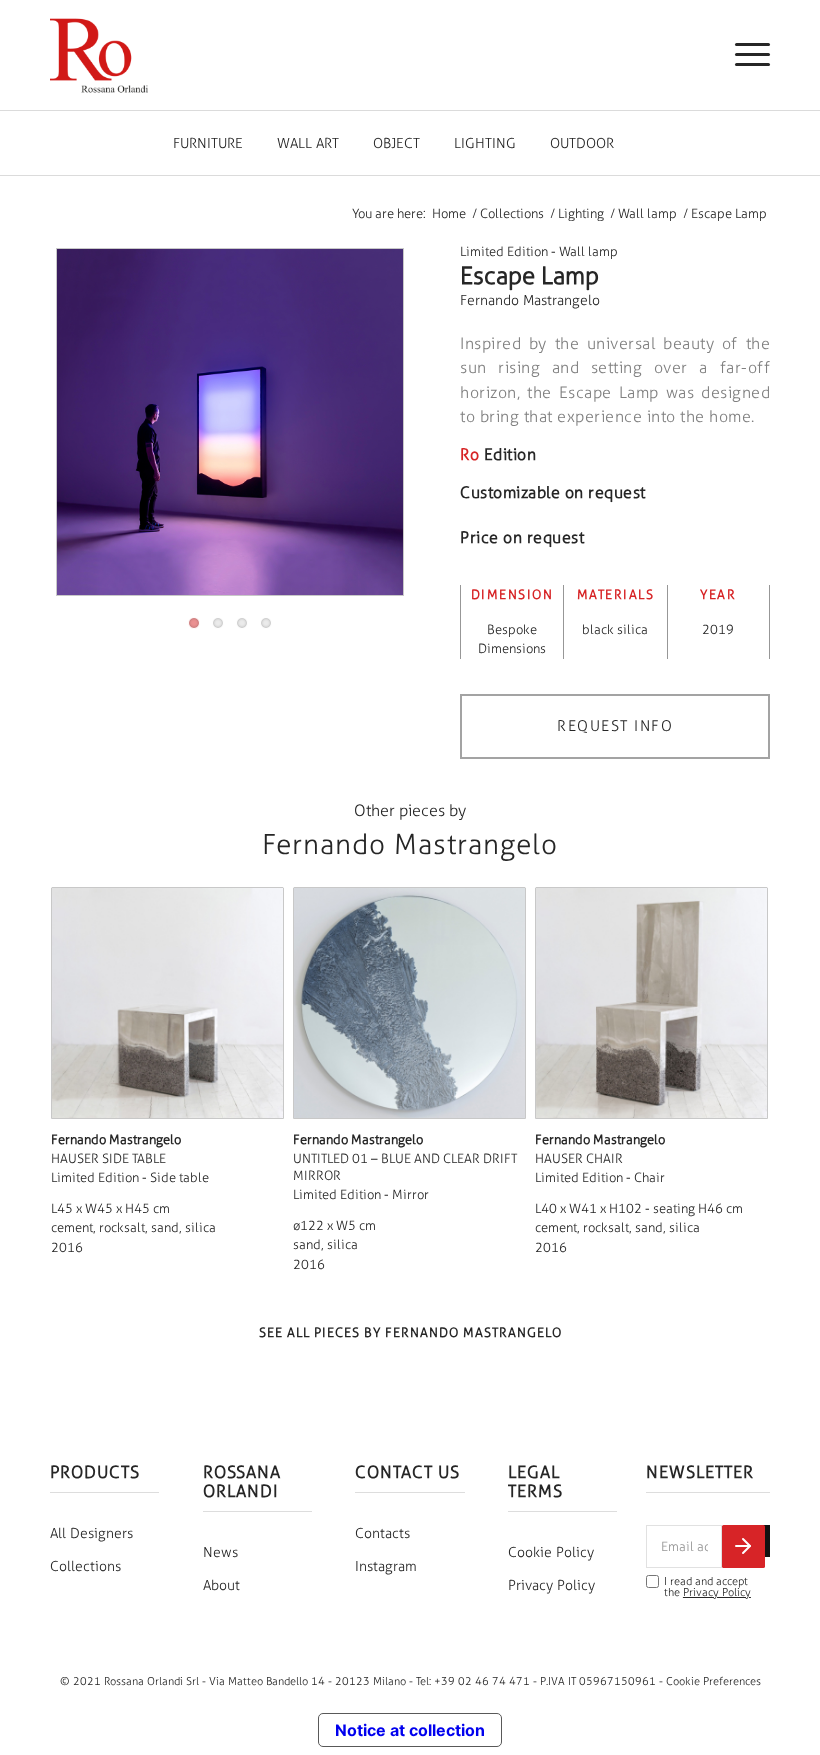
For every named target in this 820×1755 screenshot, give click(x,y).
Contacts (382, 1533)
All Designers (91, 1533)
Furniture (208, 143)
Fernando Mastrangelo (530, 300)
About (221, 1585)
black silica (615, 629)
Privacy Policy (551, 1585)
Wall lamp (588, 251)
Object (396, 143)
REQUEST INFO (615, 726)
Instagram (386, 1566)
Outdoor (582, 143)
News (220, 1552)
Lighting (485, 143)
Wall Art (308, 143)
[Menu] (742, 55)
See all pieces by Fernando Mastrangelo (410, 1332)
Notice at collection (410, 1730)
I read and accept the (707, 1587)
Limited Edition (504, 251)
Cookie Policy (551, 1552)
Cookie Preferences (713, 1681)
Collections (85, 1566)
